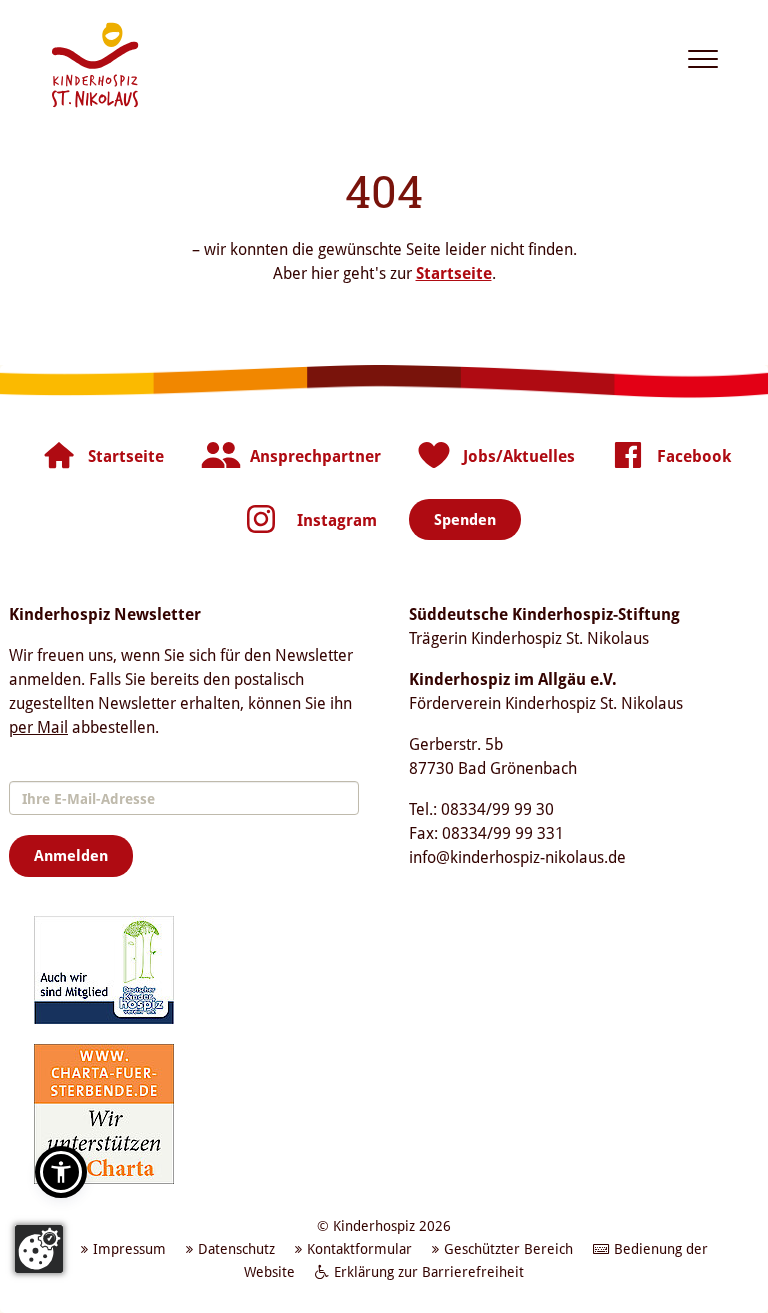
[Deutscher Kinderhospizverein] (104, 969)
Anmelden (71, 855)
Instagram (337, 520)
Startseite (454, 273)
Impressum (129, 1248)
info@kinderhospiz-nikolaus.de (517, 857)
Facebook (694, 456)
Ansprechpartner (315, 456)
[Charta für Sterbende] (104, 1113)
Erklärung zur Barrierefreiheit (429, 1271)
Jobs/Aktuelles (519, 456)
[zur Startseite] (95, 65)
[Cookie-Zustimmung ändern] (39, 1249)
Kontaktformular (359, 1248)
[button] (61, 1172)
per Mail (38, 727)
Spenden (465, 519)
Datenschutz (236, 1248)
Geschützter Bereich (508, 1248)
